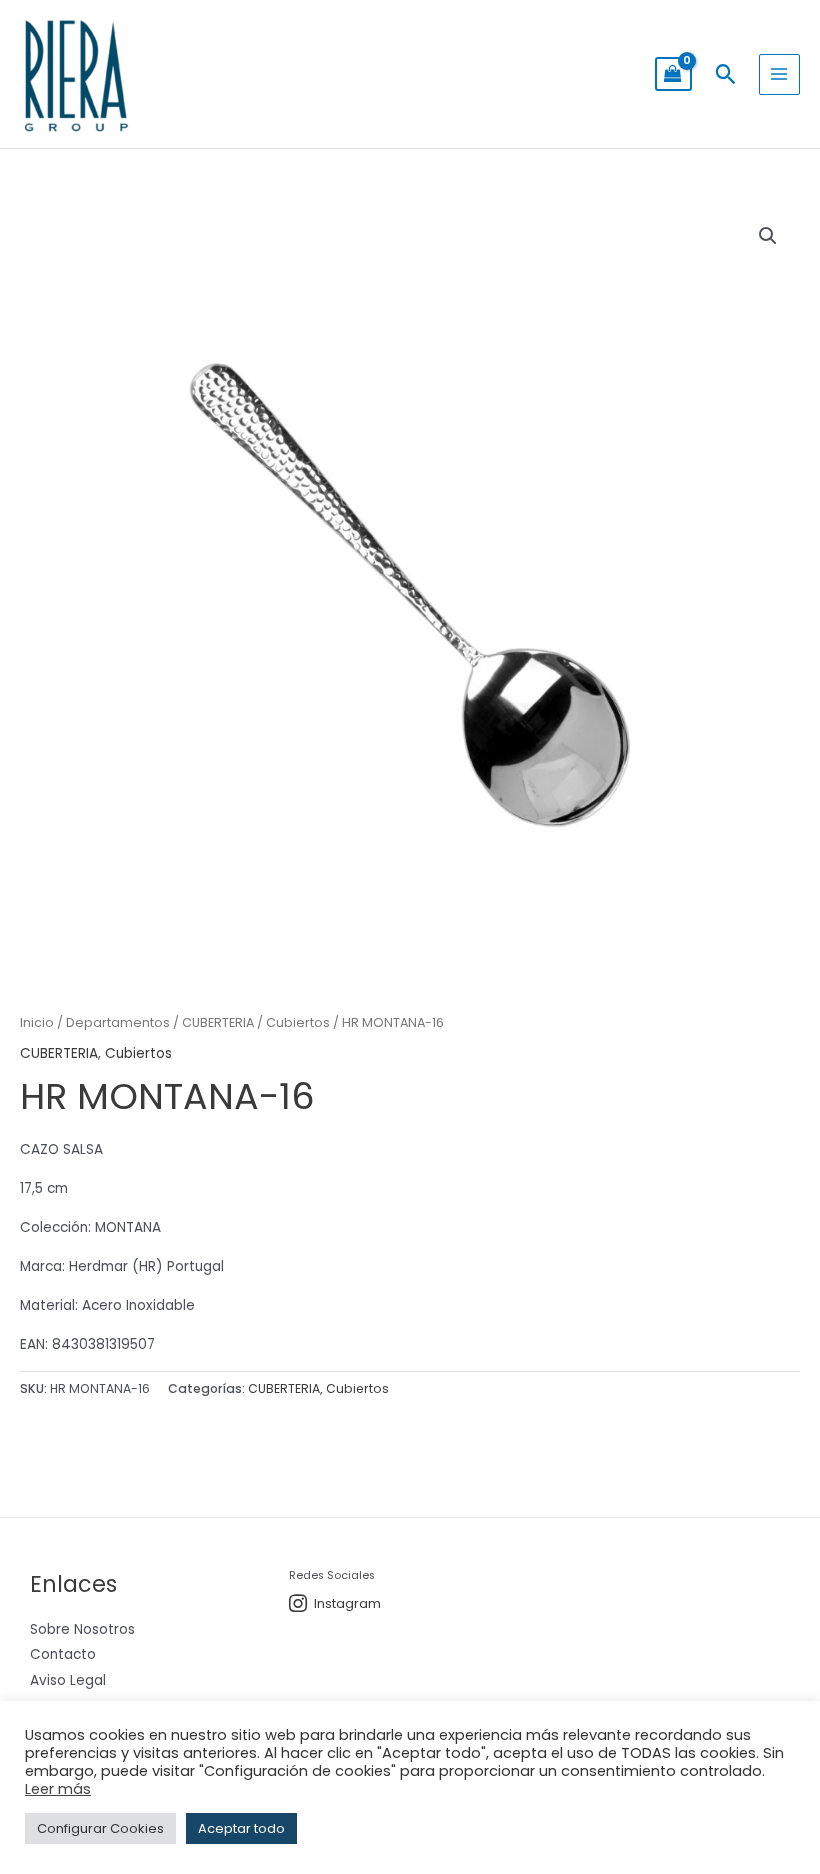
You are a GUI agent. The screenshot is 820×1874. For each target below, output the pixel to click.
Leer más (58, 1789)
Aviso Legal (68, 1680)
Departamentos (118, 1022)
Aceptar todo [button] (241, 1828)
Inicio (37, 1022)
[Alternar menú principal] (779, 74)
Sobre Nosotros (82, 1629)
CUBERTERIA (218, 1022)
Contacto (63, 1654)
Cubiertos (298, 1022)
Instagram (347, 1603)
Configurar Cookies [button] (100, 1828)
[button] (725, 74)
